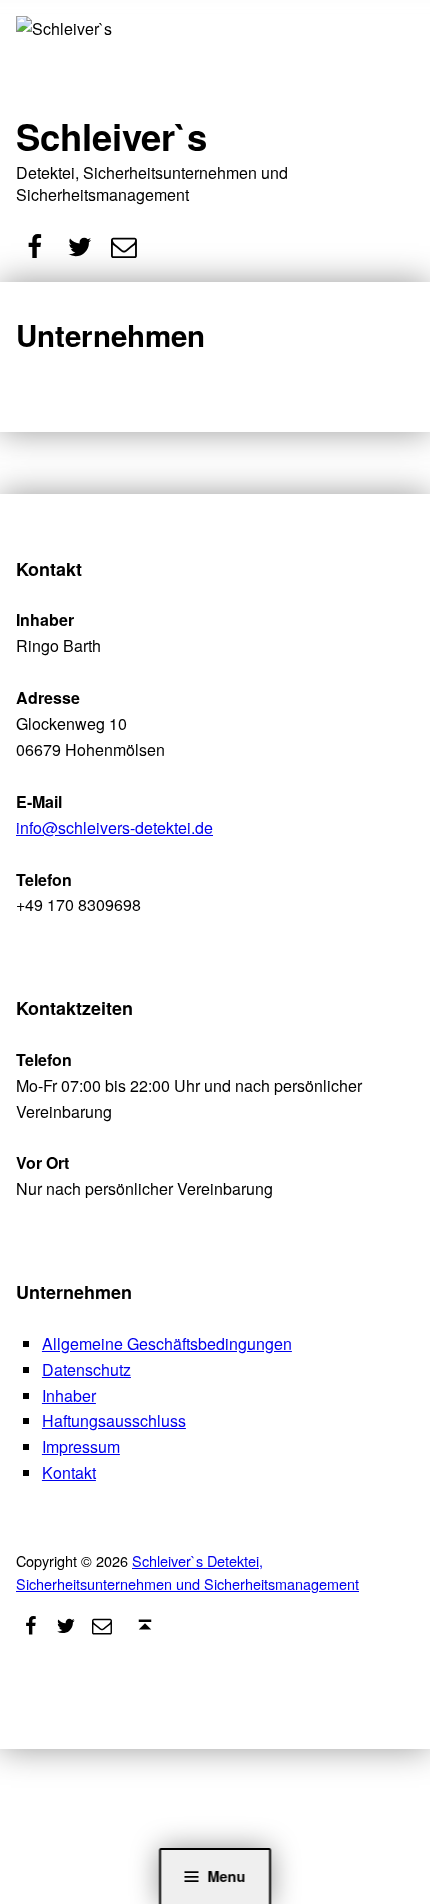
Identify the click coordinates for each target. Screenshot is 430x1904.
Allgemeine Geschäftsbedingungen (167, 1343)
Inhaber (69, 1395)
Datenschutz (86, 1369)
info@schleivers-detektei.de (114, 827)
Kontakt (69, 1472)
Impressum (81, 1446)
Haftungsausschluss (114, 1420)
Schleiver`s (111, 136)
